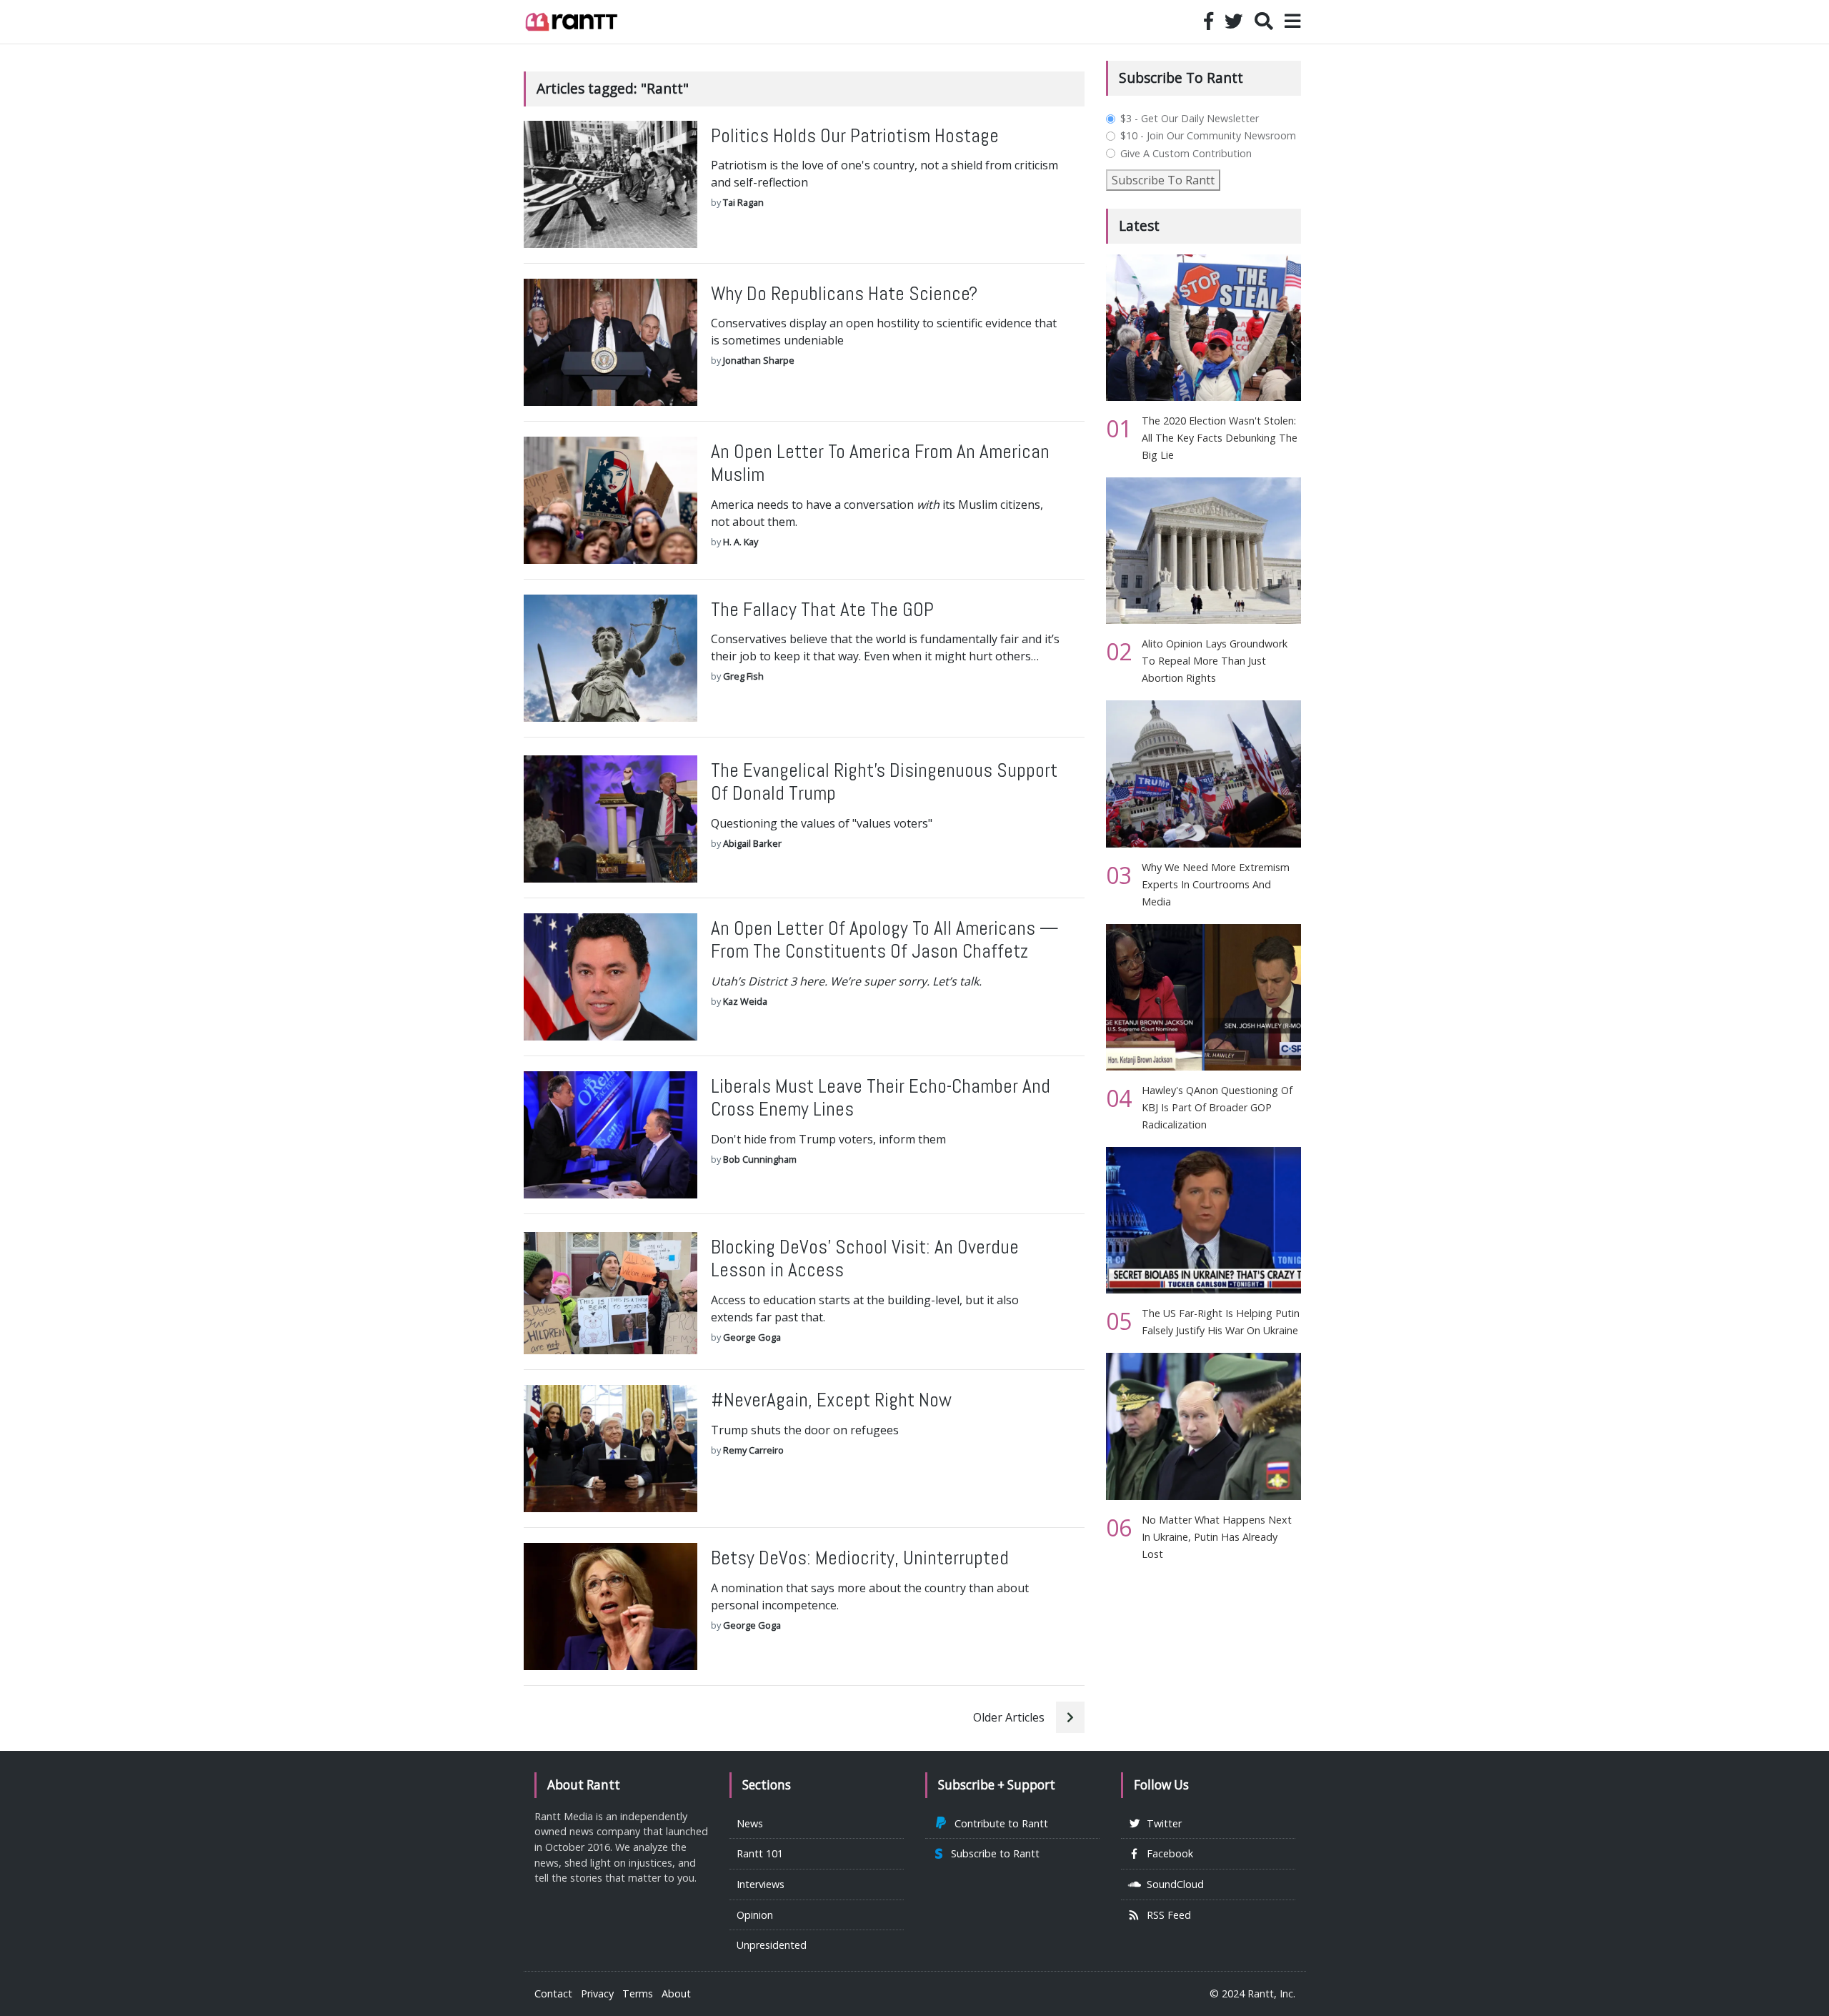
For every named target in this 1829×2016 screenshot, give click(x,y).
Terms (638, 1993)
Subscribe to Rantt (992, 1853)
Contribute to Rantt (998, 1823)
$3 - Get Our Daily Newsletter (1190, 119)
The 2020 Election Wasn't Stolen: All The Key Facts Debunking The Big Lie (1220, 438)
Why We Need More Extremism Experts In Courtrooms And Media (1216, 884)
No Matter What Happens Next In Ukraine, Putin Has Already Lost (1217, 1537)
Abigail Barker (752, 843)
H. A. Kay (741, 542)
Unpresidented (772, 1945)
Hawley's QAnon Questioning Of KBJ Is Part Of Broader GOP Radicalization (1217, 1107)
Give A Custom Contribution (1186, 154)
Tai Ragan (743, 202)
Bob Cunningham (760, 1159)
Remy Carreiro (753, 1450)
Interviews (761, 1884)
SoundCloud (1172, 1884)
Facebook (1167, 1853)
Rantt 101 (760, 1853)
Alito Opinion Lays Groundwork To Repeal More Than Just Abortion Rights (1215, 661)
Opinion (755, 1915)
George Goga (752, 1337)
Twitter (1161, 1823)
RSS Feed (1166, 1915)
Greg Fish (743, 676)
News (750, 1823)
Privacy (597, 1993)
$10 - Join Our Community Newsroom (1208, 136)
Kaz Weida (745, 1001)
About (676, 1993)
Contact (553, 1993)
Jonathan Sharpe (759, 360)
